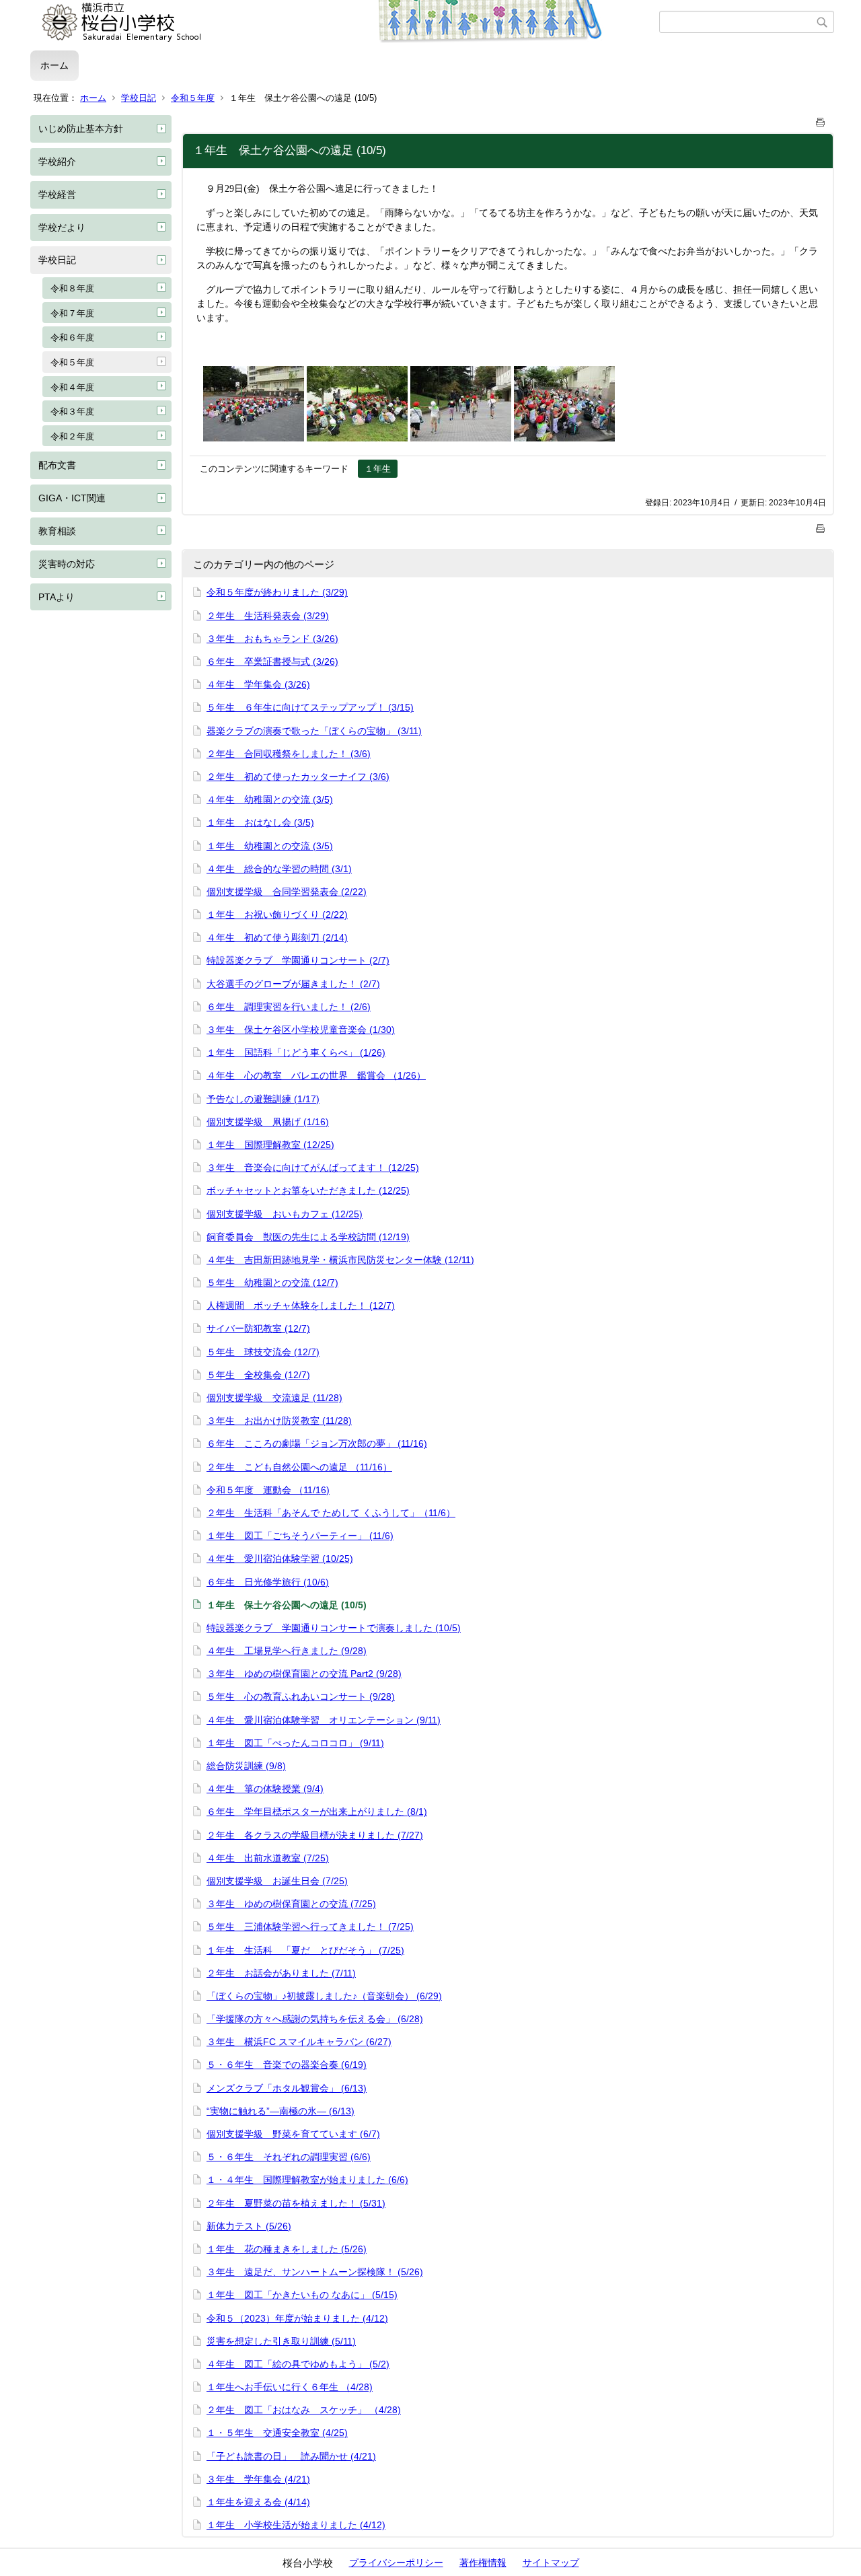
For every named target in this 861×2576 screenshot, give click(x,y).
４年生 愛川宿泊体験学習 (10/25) (280, 1559)
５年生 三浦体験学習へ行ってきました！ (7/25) (310, 1927)
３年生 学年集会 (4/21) (258, 2479)
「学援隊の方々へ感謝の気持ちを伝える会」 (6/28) (315, 2019)
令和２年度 (72, 436)
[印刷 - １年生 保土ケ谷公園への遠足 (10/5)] (821, 119)
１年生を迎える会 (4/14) (258, 2502)
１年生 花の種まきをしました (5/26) (287, 2249)
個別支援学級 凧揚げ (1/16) (268, 1122)
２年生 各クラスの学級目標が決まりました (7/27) (315, 1835)
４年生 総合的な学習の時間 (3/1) (279, 869)
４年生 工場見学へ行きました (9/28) (287, 1651)
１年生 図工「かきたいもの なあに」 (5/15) (302, 2295)
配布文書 (57, 465)
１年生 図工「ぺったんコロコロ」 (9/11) (295, 1743)
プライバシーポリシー (396, 2563)
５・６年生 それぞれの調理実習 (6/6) (289, 2157)
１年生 (378, 469)
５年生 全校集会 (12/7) (258, 1375)
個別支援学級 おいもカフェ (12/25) (285, 1214)
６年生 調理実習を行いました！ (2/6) (289, 1007)
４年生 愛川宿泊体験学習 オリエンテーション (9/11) (324, 1720)
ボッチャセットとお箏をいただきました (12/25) (308, 1190)
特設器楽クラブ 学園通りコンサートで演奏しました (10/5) (334, 1628)
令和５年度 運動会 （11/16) (268, 1490)
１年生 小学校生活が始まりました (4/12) (296, 2525)
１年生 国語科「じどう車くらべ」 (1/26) (296, 1052)
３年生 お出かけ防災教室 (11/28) (279, 1421)
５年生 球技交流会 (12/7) (263, 1352)
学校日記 (139, 98)
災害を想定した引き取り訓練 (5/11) (281, 2341)
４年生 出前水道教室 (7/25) (268, 1858)
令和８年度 (72, 288)
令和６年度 (72, 337)
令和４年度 (72, 387)
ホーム (54, 65)
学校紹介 (57, 162)
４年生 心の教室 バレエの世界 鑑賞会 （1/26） (316, 1075)
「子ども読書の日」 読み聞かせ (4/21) (291, 2456)
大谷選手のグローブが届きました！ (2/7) (293, 984)
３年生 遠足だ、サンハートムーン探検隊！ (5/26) (315, 2272)
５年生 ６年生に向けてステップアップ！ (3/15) (310, 707)
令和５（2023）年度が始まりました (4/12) (297, 2318)
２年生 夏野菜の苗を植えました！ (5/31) (296, 2203)
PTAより (57, 597)
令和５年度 (193, 98)
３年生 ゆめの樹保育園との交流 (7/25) (291, 1904)
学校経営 (57, 194)
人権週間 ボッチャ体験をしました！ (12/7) (301, 1305)
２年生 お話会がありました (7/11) (281, 1973)
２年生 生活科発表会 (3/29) (268, 616)
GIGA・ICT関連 (72, 498)
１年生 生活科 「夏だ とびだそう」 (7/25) (305, 1950)
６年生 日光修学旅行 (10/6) (268, 1582)
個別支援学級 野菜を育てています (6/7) (293, 2134)
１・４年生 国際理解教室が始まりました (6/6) (307, 2180)
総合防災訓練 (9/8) (246, 1766)
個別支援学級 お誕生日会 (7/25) (277, 1881)
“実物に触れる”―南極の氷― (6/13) (280, 2111)
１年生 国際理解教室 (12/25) (270, 1145)
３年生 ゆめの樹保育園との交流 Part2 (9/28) (304, 1674)
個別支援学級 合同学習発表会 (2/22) (287, 892)
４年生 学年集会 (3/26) (258, 684)
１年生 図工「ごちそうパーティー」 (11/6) (300, 1536)
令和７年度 (72, 313)
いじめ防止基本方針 (81, 129)
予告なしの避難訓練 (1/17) (263, 1099)
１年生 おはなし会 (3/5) (260, 822)
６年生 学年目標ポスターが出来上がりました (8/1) (317, 1812)
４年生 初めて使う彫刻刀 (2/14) (277, 937)
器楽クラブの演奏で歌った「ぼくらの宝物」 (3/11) (314, 731)
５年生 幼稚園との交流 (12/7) (272, 1283)
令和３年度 (72, 412)
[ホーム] (345, 22)
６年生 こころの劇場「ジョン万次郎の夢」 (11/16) (317, 1443)
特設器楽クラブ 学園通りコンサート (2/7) (298, 960)
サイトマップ (551, 2563)
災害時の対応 (67, 564)
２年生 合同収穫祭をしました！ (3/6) (289, 754)
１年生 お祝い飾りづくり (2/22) (277, 915)
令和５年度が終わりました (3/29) (277, 592)
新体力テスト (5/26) (249, 2226)
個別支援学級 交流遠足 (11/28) (274, 1398)
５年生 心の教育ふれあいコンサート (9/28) (301, 1696)
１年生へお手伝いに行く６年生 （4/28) (290, 2387)
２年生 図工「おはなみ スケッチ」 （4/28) (304, 2410)
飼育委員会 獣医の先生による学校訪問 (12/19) (308, 1237)
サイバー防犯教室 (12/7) (258, 1328)
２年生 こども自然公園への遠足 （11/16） (299, 1467)
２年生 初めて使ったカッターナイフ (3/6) (298, 777)
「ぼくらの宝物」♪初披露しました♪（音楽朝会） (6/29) (324, 1996)
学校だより (62, 227)
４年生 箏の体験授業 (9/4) (265, 1789)
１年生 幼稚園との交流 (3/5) (270, 846)
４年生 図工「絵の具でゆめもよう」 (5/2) (298, 2364)
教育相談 (57, 531)
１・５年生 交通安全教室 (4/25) (277, 2433)
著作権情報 (483, 2563)
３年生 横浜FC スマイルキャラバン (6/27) (299, 2042)
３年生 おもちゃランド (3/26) (272, 639)
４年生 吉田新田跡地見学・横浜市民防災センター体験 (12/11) (340, 1260)
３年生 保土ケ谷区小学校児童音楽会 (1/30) (301, 1030)
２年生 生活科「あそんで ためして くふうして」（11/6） (331, 1513)
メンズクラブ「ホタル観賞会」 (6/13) (287, 2088)
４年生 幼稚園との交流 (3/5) (270, 799)
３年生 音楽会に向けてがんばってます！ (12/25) (313, 1168)
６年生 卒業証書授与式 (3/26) (272, 661)
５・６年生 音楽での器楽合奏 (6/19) (287, 2065)
